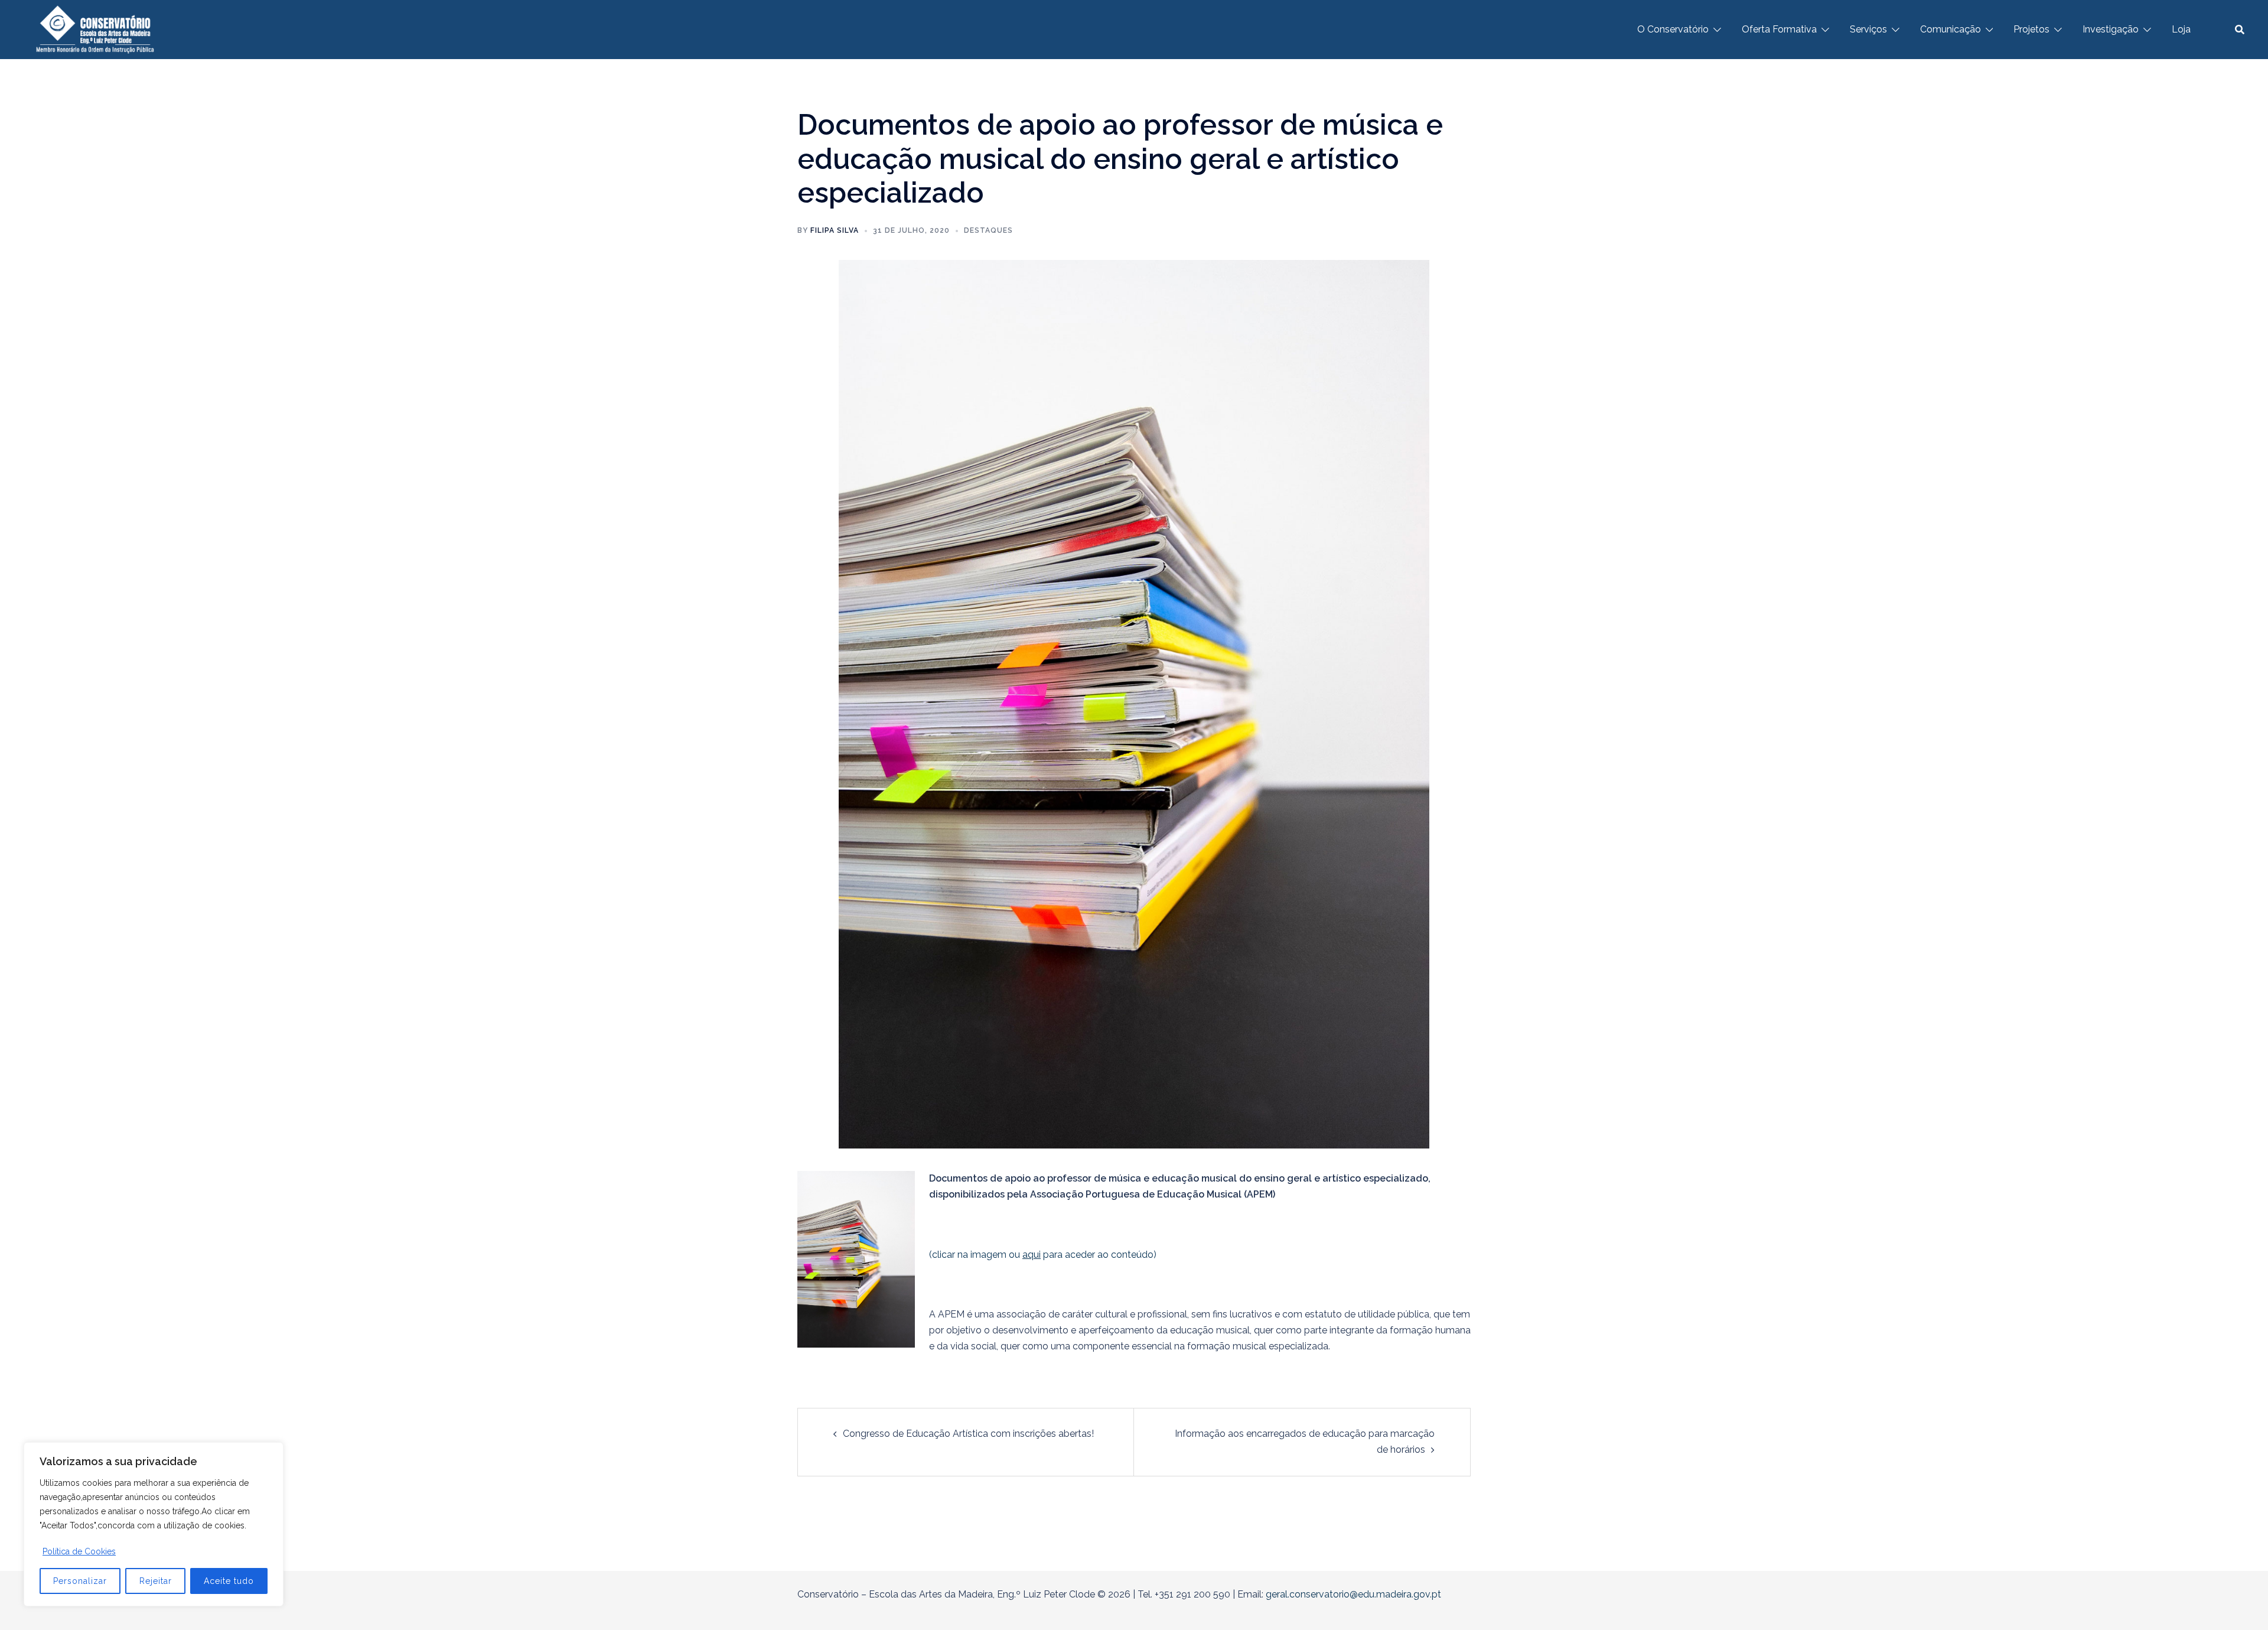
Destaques (988, 230)
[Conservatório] (95, 29)
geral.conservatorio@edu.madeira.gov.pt (1353, 1594)
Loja (2181, 29)
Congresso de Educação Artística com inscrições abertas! (968, 1434)
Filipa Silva (835, 230)
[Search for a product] (2240, 30)
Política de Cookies (79, 1551)
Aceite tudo (229, 1581)
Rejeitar (156, 1581)
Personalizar (80, 1581)
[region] (154, 1524)
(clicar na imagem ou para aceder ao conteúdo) (1043, 1255)
